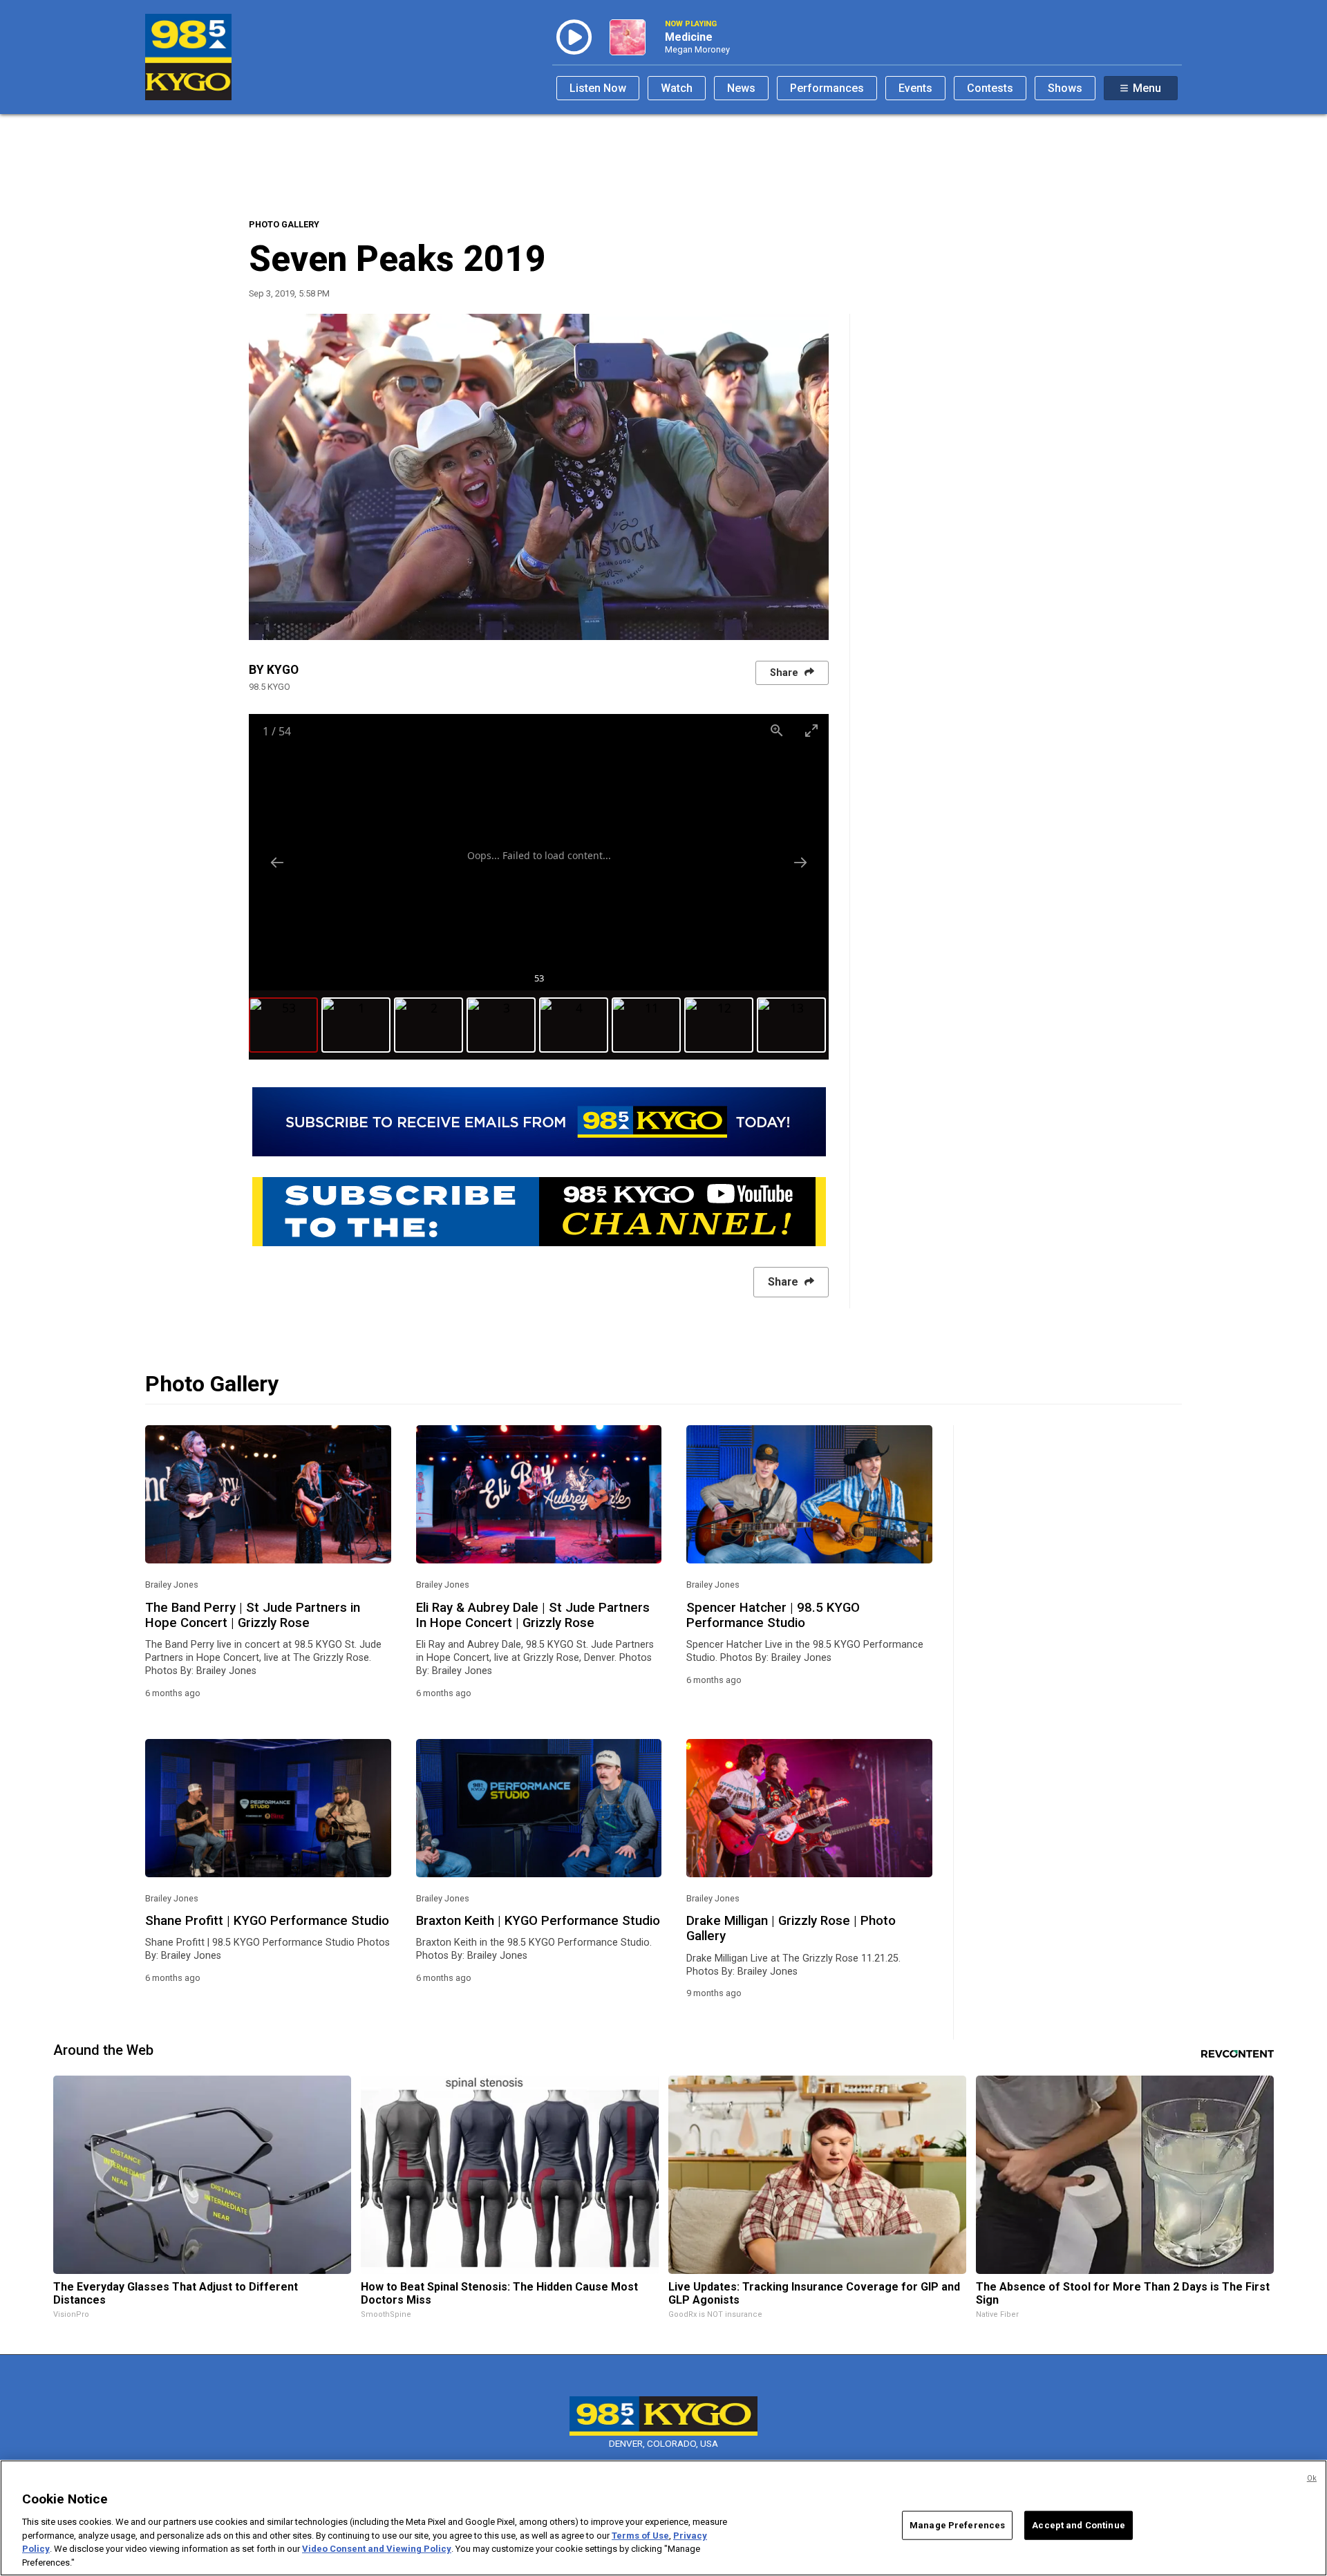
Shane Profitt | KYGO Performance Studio (267, 1921)
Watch (677, 88)
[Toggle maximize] (811, 730)
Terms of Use (640, 2535)
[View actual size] (777, 730)
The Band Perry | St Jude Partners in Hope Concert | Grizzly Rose (253, 1615)
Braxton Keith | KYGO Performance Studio (538, 1921)
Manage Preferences (957, 2525)
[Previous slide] (277, 862)
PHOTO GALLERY (284, 224)
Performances (827, 88)
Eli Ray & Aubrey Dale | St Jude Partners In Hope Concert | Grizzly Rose (533, 1615)
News (741, 88)
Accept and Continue (1078, 2525)
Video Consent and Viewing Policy (377, 2549)
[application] (539, 477)
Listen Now (598, 88)
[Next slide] (800, 862)
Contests (990, 88)
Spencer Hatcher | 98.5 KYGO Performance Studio (773, 1615)
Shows (1065, 88)
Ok (1312, 2478)
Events (915, 88)
